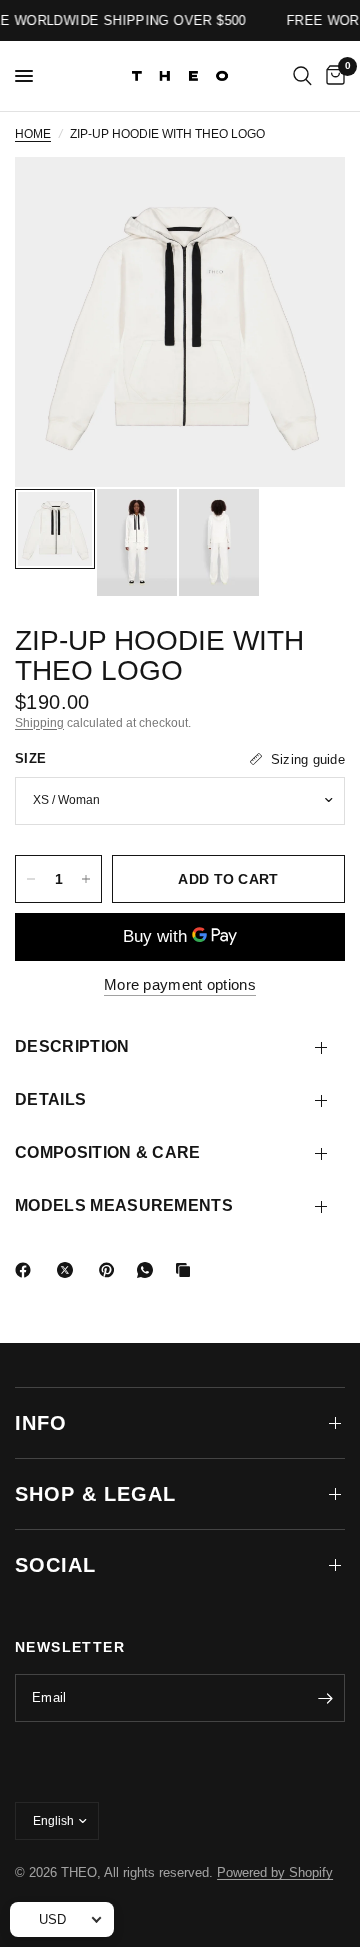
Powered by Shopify (275, 1872)
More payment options (180, 984)
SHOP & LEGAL (95, 1494)
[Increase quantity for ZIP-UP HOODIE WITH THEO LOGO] (86, 879)
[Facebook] (27, 1270)
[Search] (302, 76)
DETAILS (50, 1099)
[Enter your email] (325, 1698)
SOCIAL (55, 1565)
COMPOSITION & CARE (108, 1152)
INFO (41, 1423)
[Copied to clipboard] (187, 1270)
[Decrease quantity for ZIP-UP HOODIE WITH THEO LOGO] (31, 879)
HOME (33, 134)
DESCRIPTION (72, 1046)
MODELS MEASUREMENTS (124, 1205)
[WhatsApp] (149, 1270)
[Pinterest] (111, 1270)
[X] (69, 1270)
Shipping (39, 723)
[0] (332, 76)
